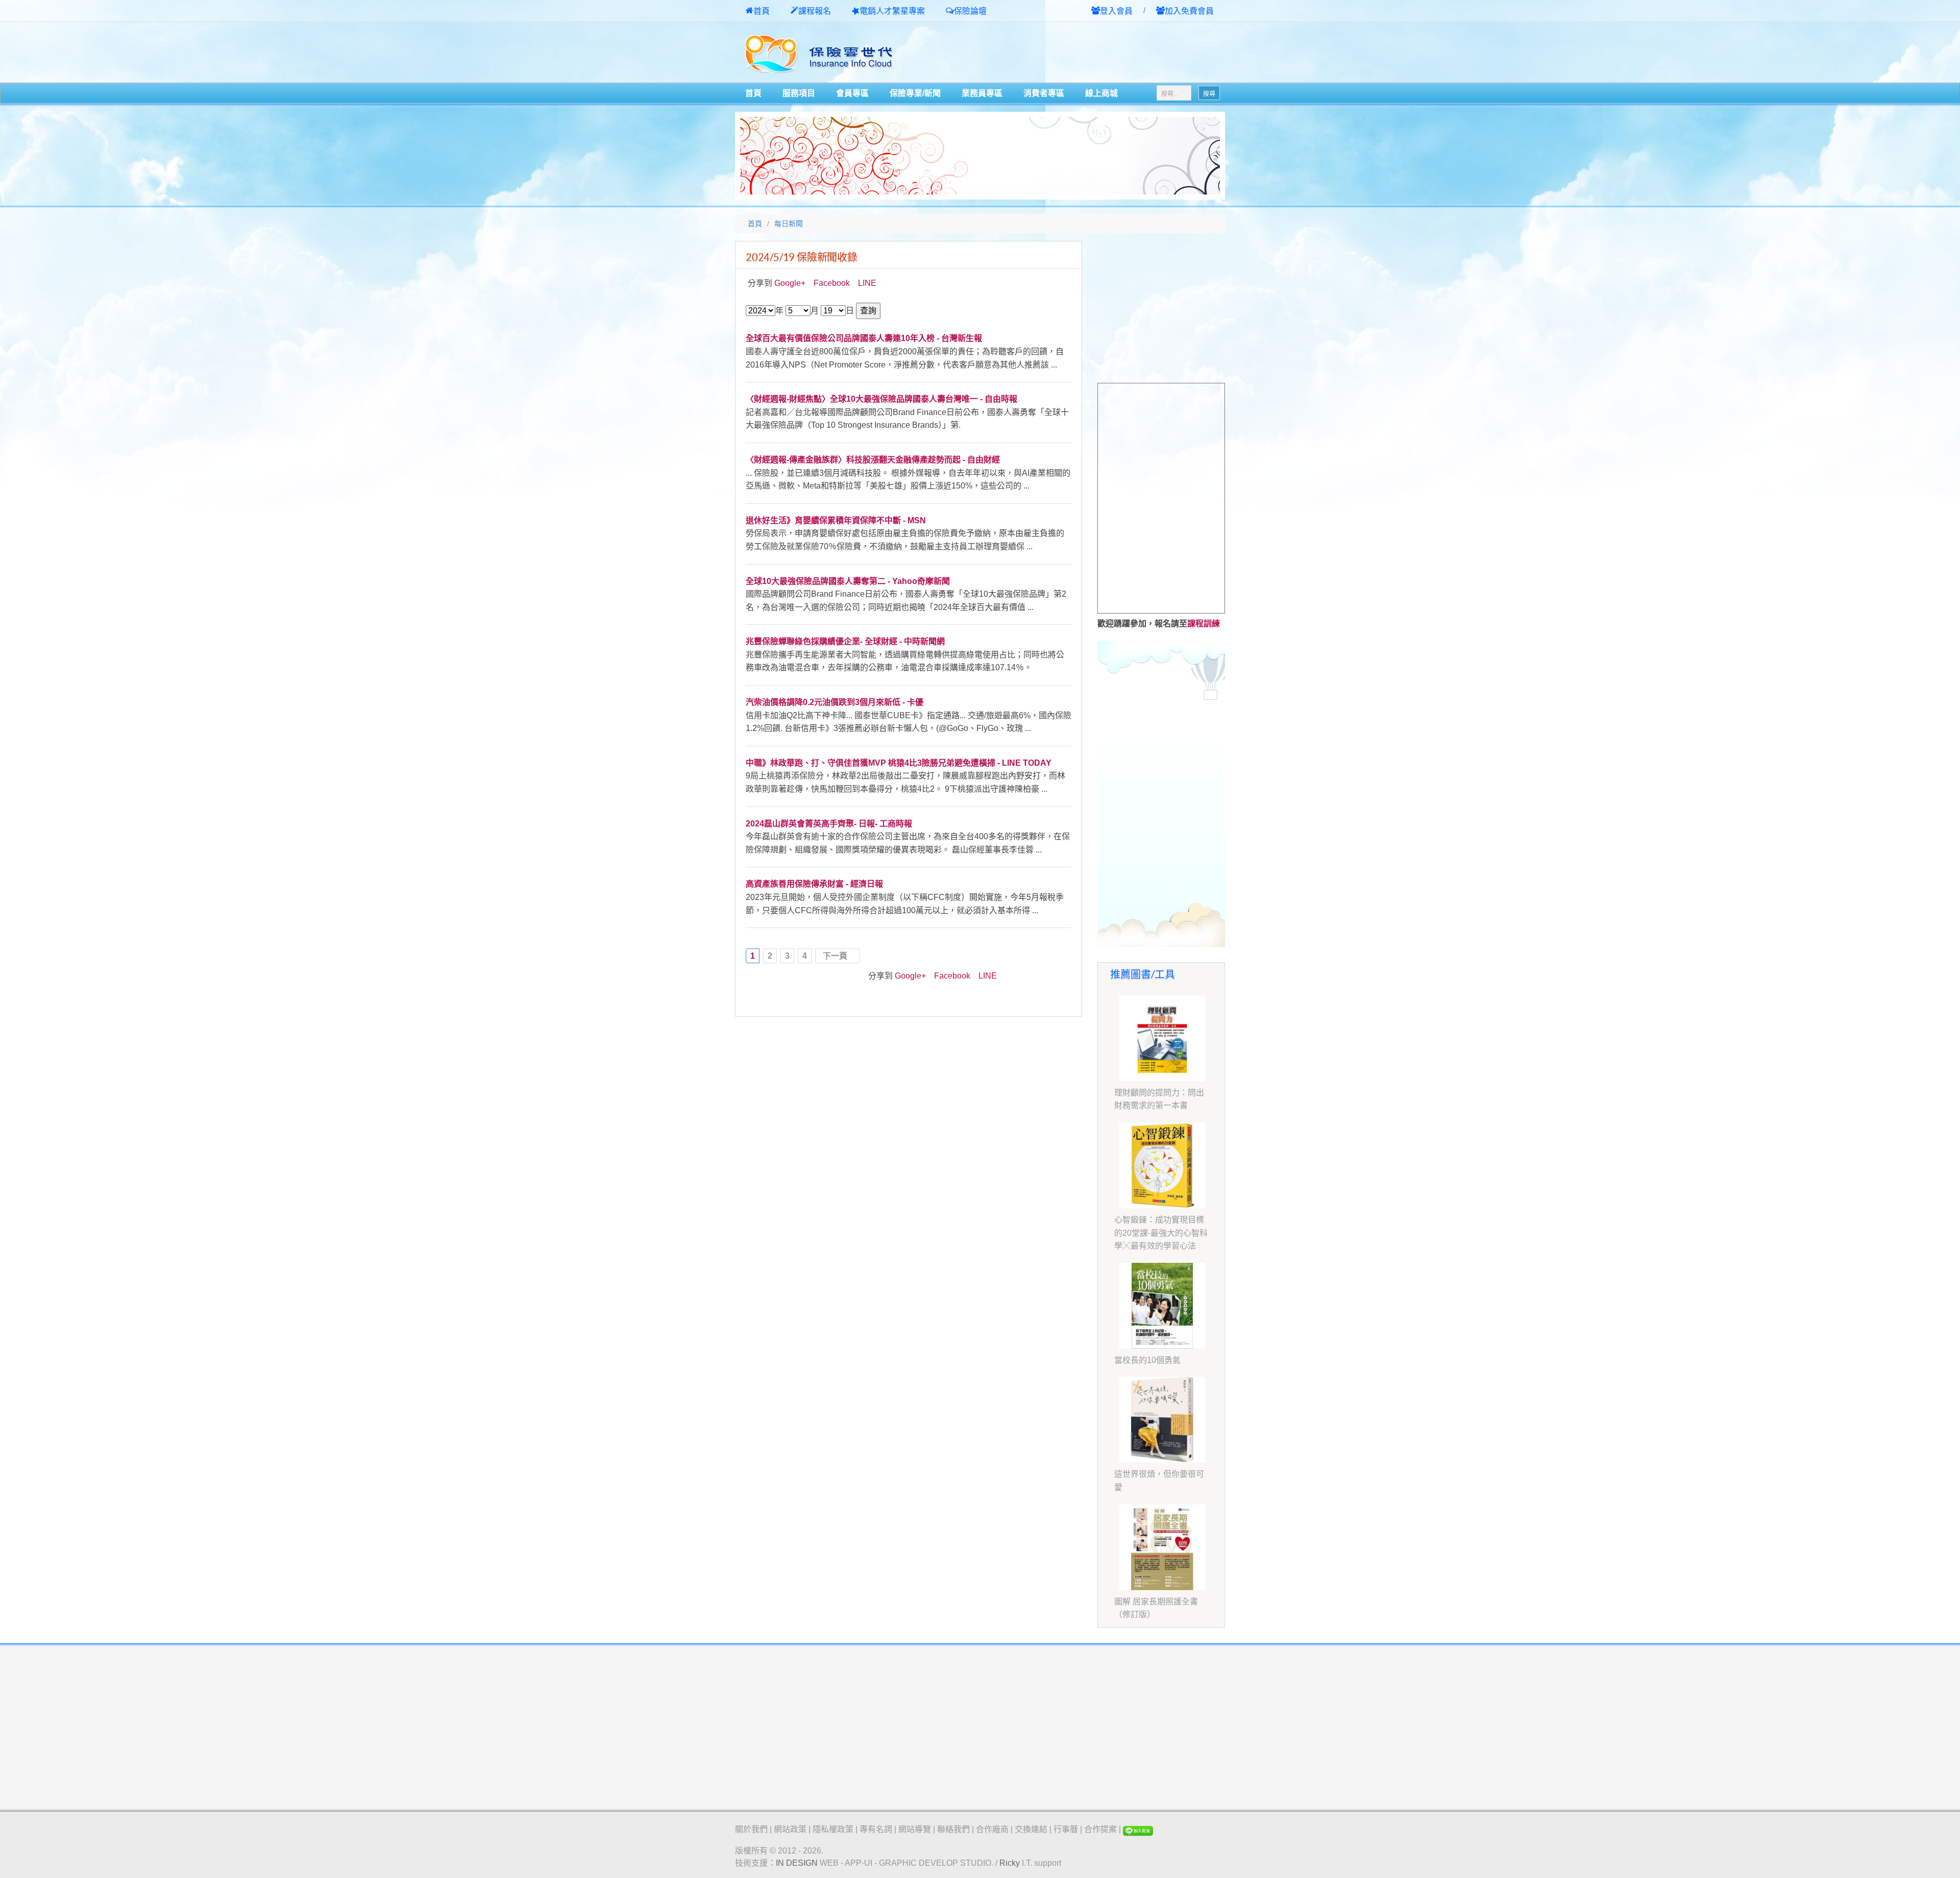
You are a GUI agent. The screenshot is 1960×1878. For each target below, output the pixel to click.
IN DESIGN (797, 1863)
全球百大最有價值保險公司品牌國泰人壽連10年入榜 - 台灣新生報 (864, 338)
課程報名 (815, 11)
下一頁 (835, 956)
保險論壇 (970, 11)
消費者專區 (1044, 93)
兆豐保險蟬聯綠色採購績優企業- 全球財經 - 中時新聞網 (845, 641)
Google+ (790, 283)
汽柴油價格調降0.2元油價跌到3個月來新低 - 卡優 (835, 702)
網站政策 (790, 1829)
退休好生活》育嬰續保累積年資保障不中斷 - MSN (836, 520)
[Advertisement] (1106, 53)
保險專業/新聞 (915, 93)
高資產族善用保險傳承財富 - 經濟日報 (814, 884)
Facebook (832, 283)
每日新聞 (789, 224)
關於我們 (751, 1829)
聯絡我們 (953, 1829)
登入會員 (1116, 11)
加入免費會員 (1189, 11)
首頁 (762, 11)
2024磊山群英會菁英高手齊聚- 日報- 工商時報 (829, 824)
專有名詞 (876, 1829)
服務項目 (799, 93)
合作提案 (1100, 1829)
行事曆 (1066, 1829)
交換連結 (1031, 1829)
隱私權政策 (833, 1829)
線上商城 (1101, 93)
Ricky (1010, 1863)
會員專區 (852, 93)
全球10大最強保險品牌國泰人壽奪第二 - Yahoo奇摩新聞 (848, 581)
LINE (867, 283)
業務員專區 (982, 93)
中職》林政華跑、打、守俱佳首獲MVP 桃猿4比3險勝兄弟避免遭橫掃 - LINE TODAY (899, 763)
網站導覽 (915, 1829)
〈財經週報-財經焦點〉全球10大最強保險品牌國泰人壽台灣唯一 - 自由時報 (881, 399)
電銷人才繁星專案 (892, 11)
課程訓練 (1204, 624)
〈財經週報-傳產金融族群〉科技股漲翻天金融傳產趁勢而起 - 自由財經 (873, 460)
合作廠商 (992, 1829)
